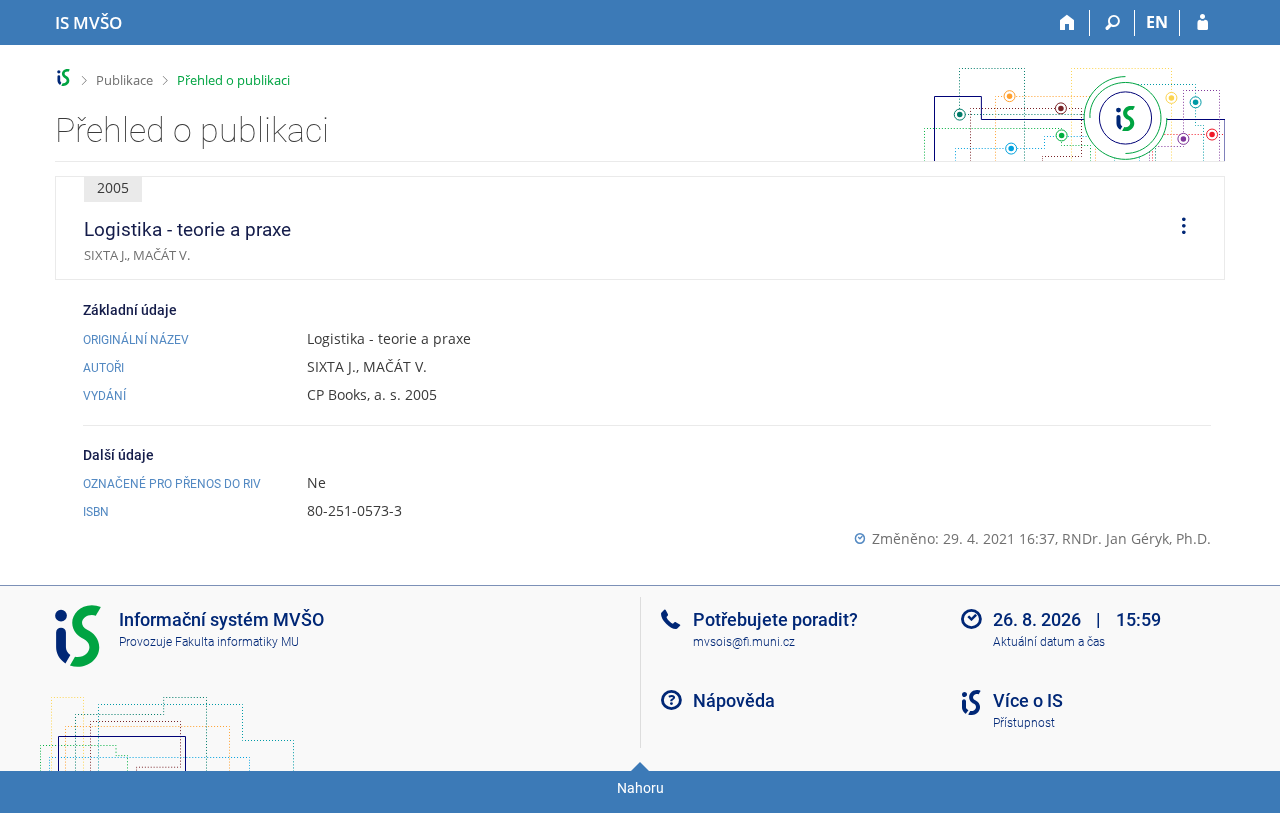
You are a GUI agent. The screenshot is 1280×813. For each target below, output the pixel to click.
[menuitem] (1177, 228)
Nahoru (640, 788)
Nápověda (734, 700)
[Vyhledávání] (1112, 23)
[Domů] (1067, 23)
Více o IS (1028, 700)
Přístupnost (1024, 723)
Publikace (124, 80)
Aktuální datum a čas (1049, 642)
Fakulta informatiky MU (237, 642)
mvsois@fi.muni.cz (744, 642)
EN (1157, 22)
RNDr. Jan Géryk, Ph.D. (1136, 538)
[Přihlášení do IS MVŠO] (1202, 23)
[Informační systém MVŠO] (63, 77)
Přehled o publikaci (233, 80)
